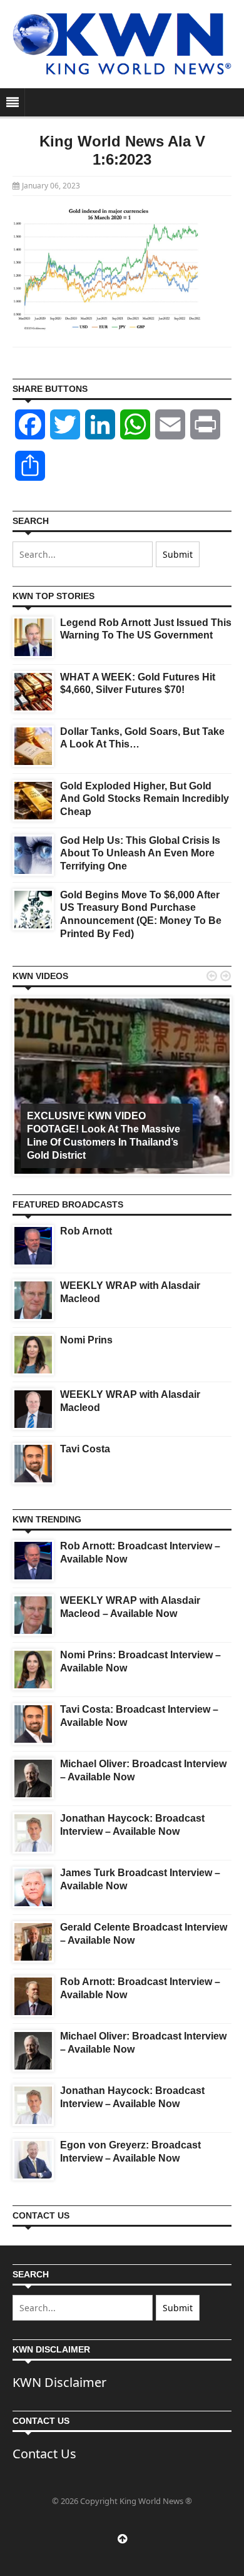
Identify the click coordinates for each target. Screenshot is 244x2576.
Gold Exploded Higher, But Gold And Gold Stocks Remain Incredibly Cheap (145, 799)
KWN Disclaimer (59, 2382)
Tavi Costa (85, 1449)
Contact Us (44, 2454)
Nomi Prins (86, 1340)
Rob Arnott (86, 1231)
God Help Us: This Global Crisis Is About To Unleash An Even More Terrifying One (140, 854)
